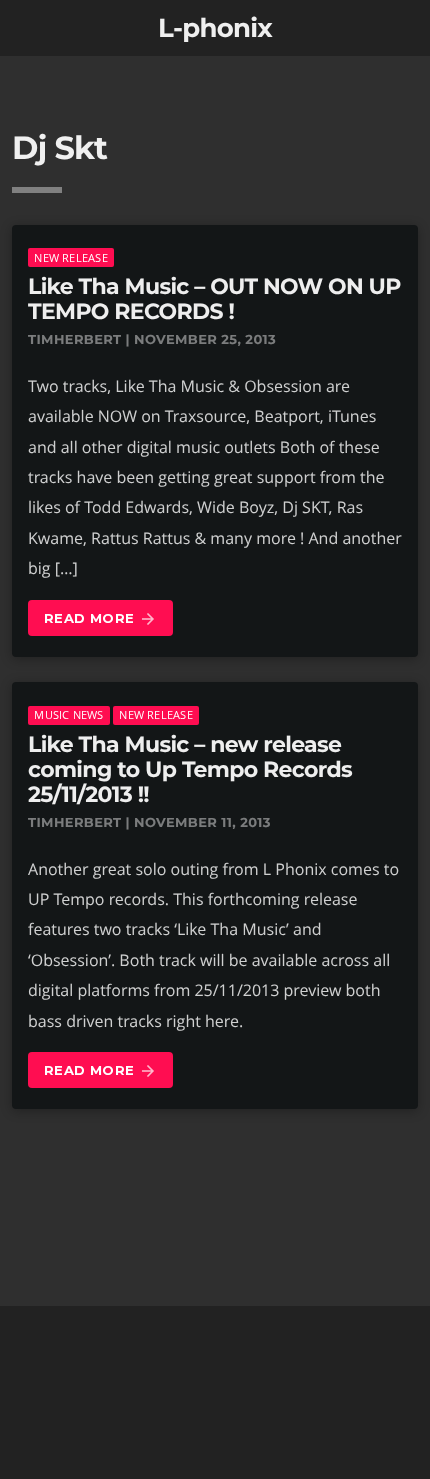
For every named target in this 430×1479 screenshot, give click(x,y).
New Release (70, 257)
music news (68, 714)
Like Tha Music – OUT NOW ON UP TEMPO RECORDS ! (214, 299)
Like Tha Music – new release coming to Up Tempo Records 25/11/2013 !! (190, 770)
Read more (100, 619)
